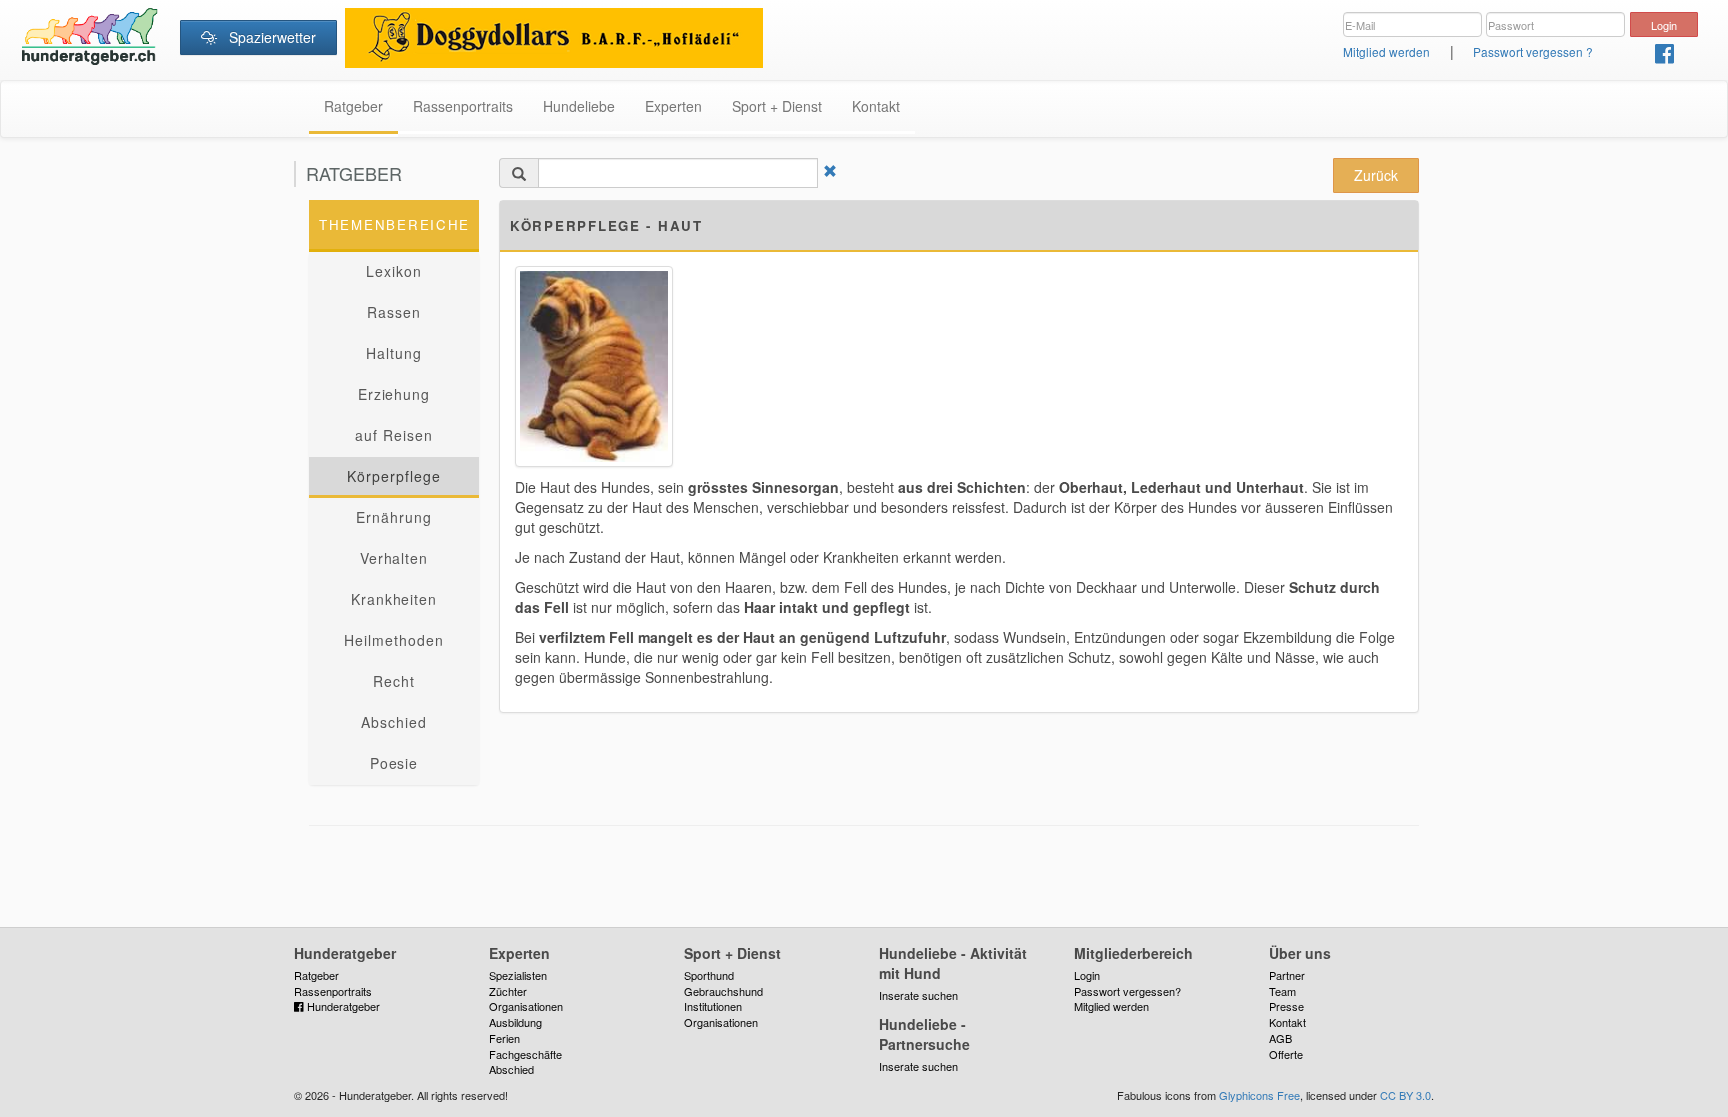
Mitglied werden (1386, 51)
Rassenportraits (463, 106)
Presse (1286, 1006)
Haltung (394, 353)
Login (1087, 975)
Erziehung (394, 394)
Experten (673, 106)
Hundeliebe (579, 106)
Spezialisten (518, 975)
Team (1282, 991)
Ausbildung (515, 1022)
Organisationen (526, 1006)
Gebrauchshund (723, 991)
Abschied (394, 722)
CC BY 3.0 (1405, 1095)
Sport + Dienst (777, 106)
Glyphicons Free (1259, 1095)
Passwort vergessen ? (1533, 51)
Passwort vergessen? (1127, 991)
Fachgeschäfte (525, 1054)
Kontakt (876, 106)
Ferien (504, 1038)
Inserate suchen (918, 995)
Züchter (508, 991)
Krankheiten (394, 599)
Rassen (394, 312)
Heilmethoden (394, 640)
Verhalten (394, 558)
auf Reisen (394, 435)
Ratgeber (353, 106)
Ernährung (394, 517)
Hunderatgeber (342, 1006)
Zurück (1376, 175)
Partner (1287, 975)
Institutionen (713, 1006)
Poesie (394, 763)
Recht (394, 681)
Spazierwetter (266, 37)
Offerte (1286, 1054)
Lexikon (394, 271)
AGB (1280, 1038)
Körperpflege (394, 476)
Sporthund (709, 975)
